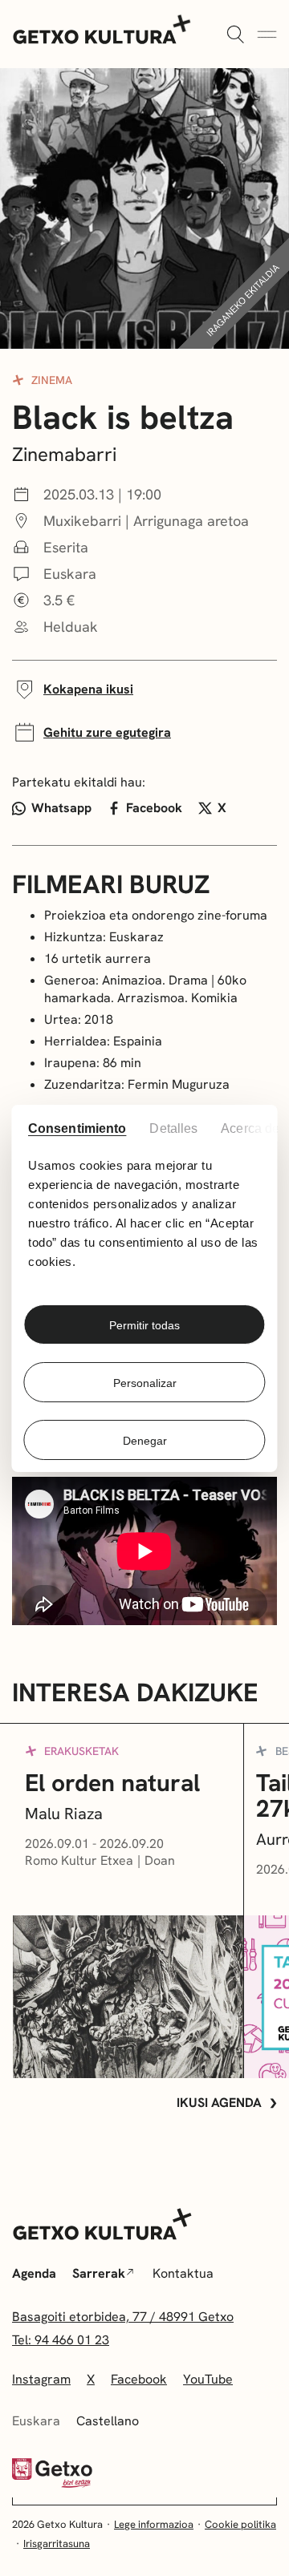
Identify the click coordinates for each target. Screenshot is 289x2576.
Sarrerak (99, 2273)
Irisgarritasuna (57, 2544)
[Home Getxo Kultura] (102, 28)
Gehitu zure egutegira (107, 732)
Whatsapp (61, 808)
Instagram (41, 2379)
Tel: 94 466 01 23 (61, 2340)
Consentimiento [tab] (77, 1128)
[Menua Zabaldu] (267, 35)
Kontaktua (183, 2273)
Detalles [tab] (174, 1128)
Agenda (34, 2273)
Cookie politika (240, 2524)
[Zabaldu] (235, 35)
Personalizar (145, 1383)
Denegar (145, 1441)
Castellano (108, 2421)
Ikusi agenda (219, 2103)
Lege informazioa (154, 2524)
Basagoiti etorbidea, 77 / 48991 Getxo (123, 2317)
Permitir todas (144, 1325)
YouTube (208, 2379)
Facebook (154, 808)
